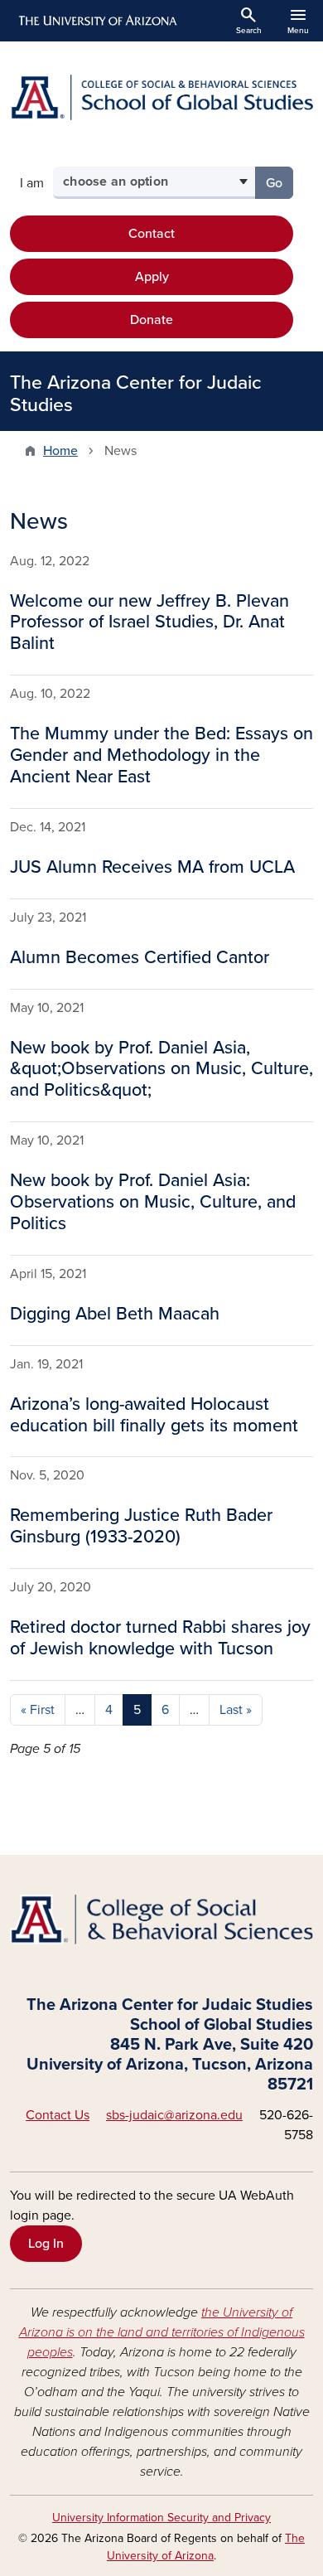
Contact (152, 234)
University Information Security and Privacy (161, 2518)
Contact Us (58, 2115)
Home (60, 451)
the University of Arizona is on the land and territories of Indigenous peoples (162, 2332)
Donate (152, 320)
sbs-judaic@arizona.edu (174, 2115)
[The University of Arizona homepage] (96, 21)
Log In (46, 2244)
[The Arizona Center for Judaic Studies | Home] (161, 97)
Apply (152, 277)
